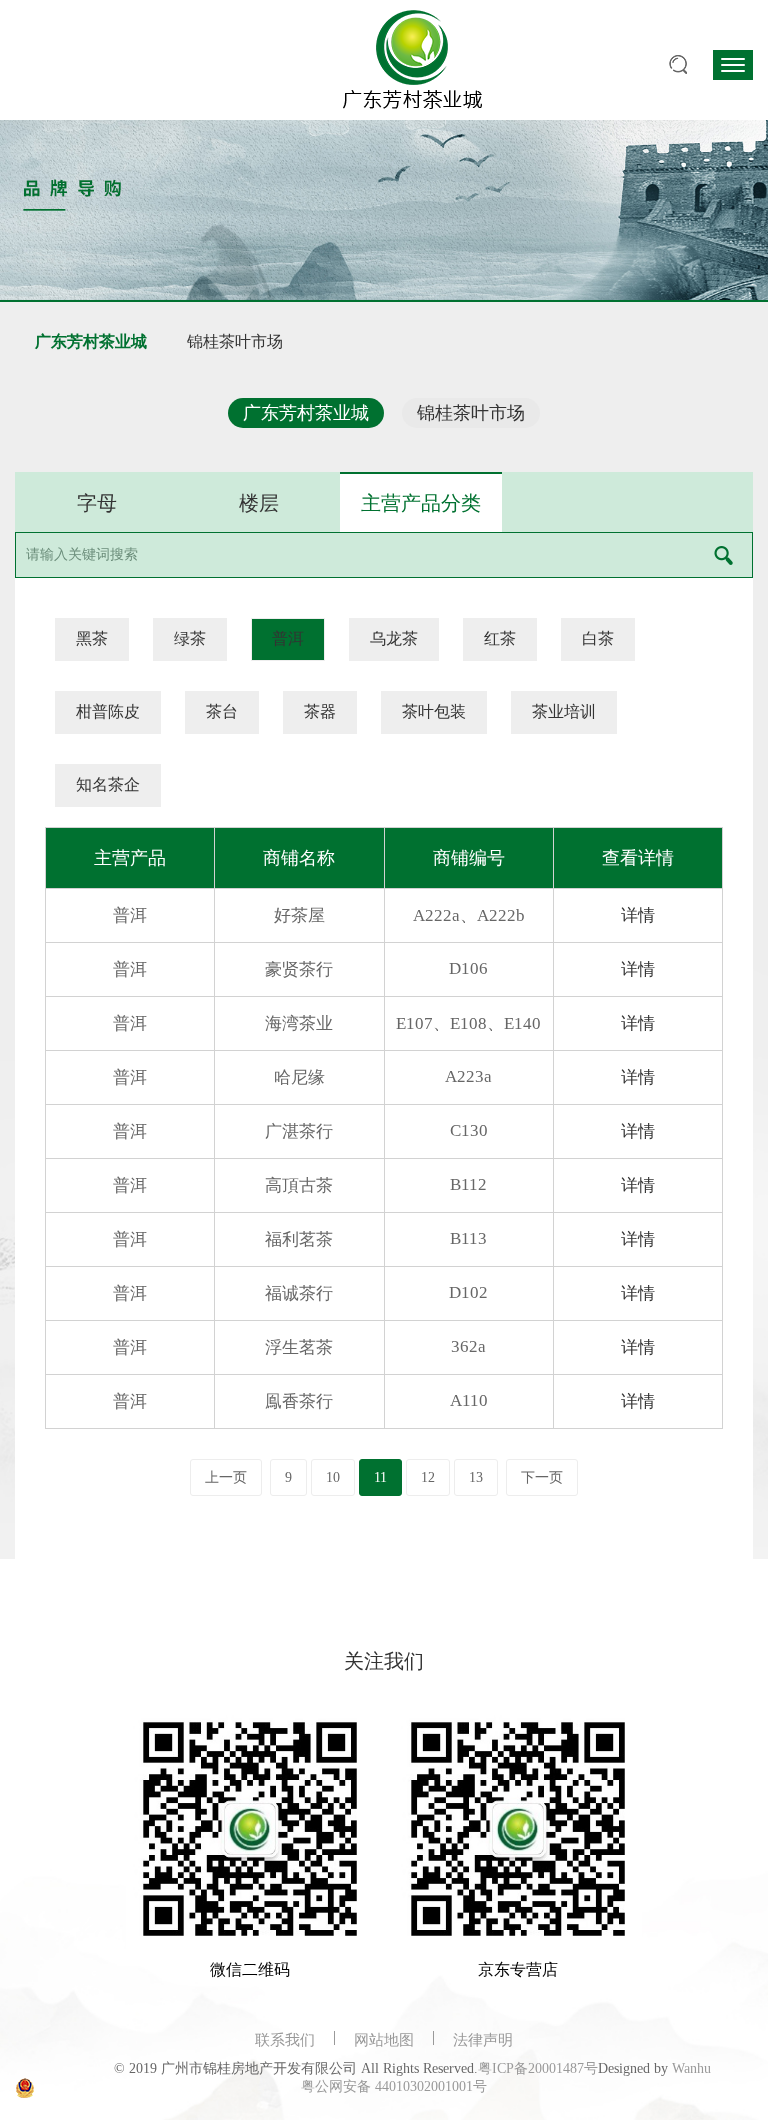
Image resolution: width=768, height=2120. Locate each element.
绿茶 (190, 638)
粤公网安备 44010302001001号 (394, 2086)
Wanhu (691, 2068)
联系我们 (285, 2040)
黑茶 (92, 638)
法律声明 (483, 2040)
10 (333, 1477)
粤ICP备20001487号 (538, 2068)
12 (428, 1477)
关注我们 (384, 1661)
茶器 (320, 711)
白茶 (598, 638)
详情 (638, 915)
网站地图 (384, 2040)
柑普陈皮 (108, 711)
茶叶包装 (434, 711)
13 (476, 1477)
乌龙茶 (394, 638)
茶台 (222, 711)
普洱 (288, 638)
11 (380, 1477)
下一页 (542, 1477)
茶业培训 (564, 711)
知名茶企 (108, 784)
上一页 (226, 1477)
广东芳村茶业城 (91, 341)
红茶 (500, 638)
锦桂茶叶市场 (235, 341)
